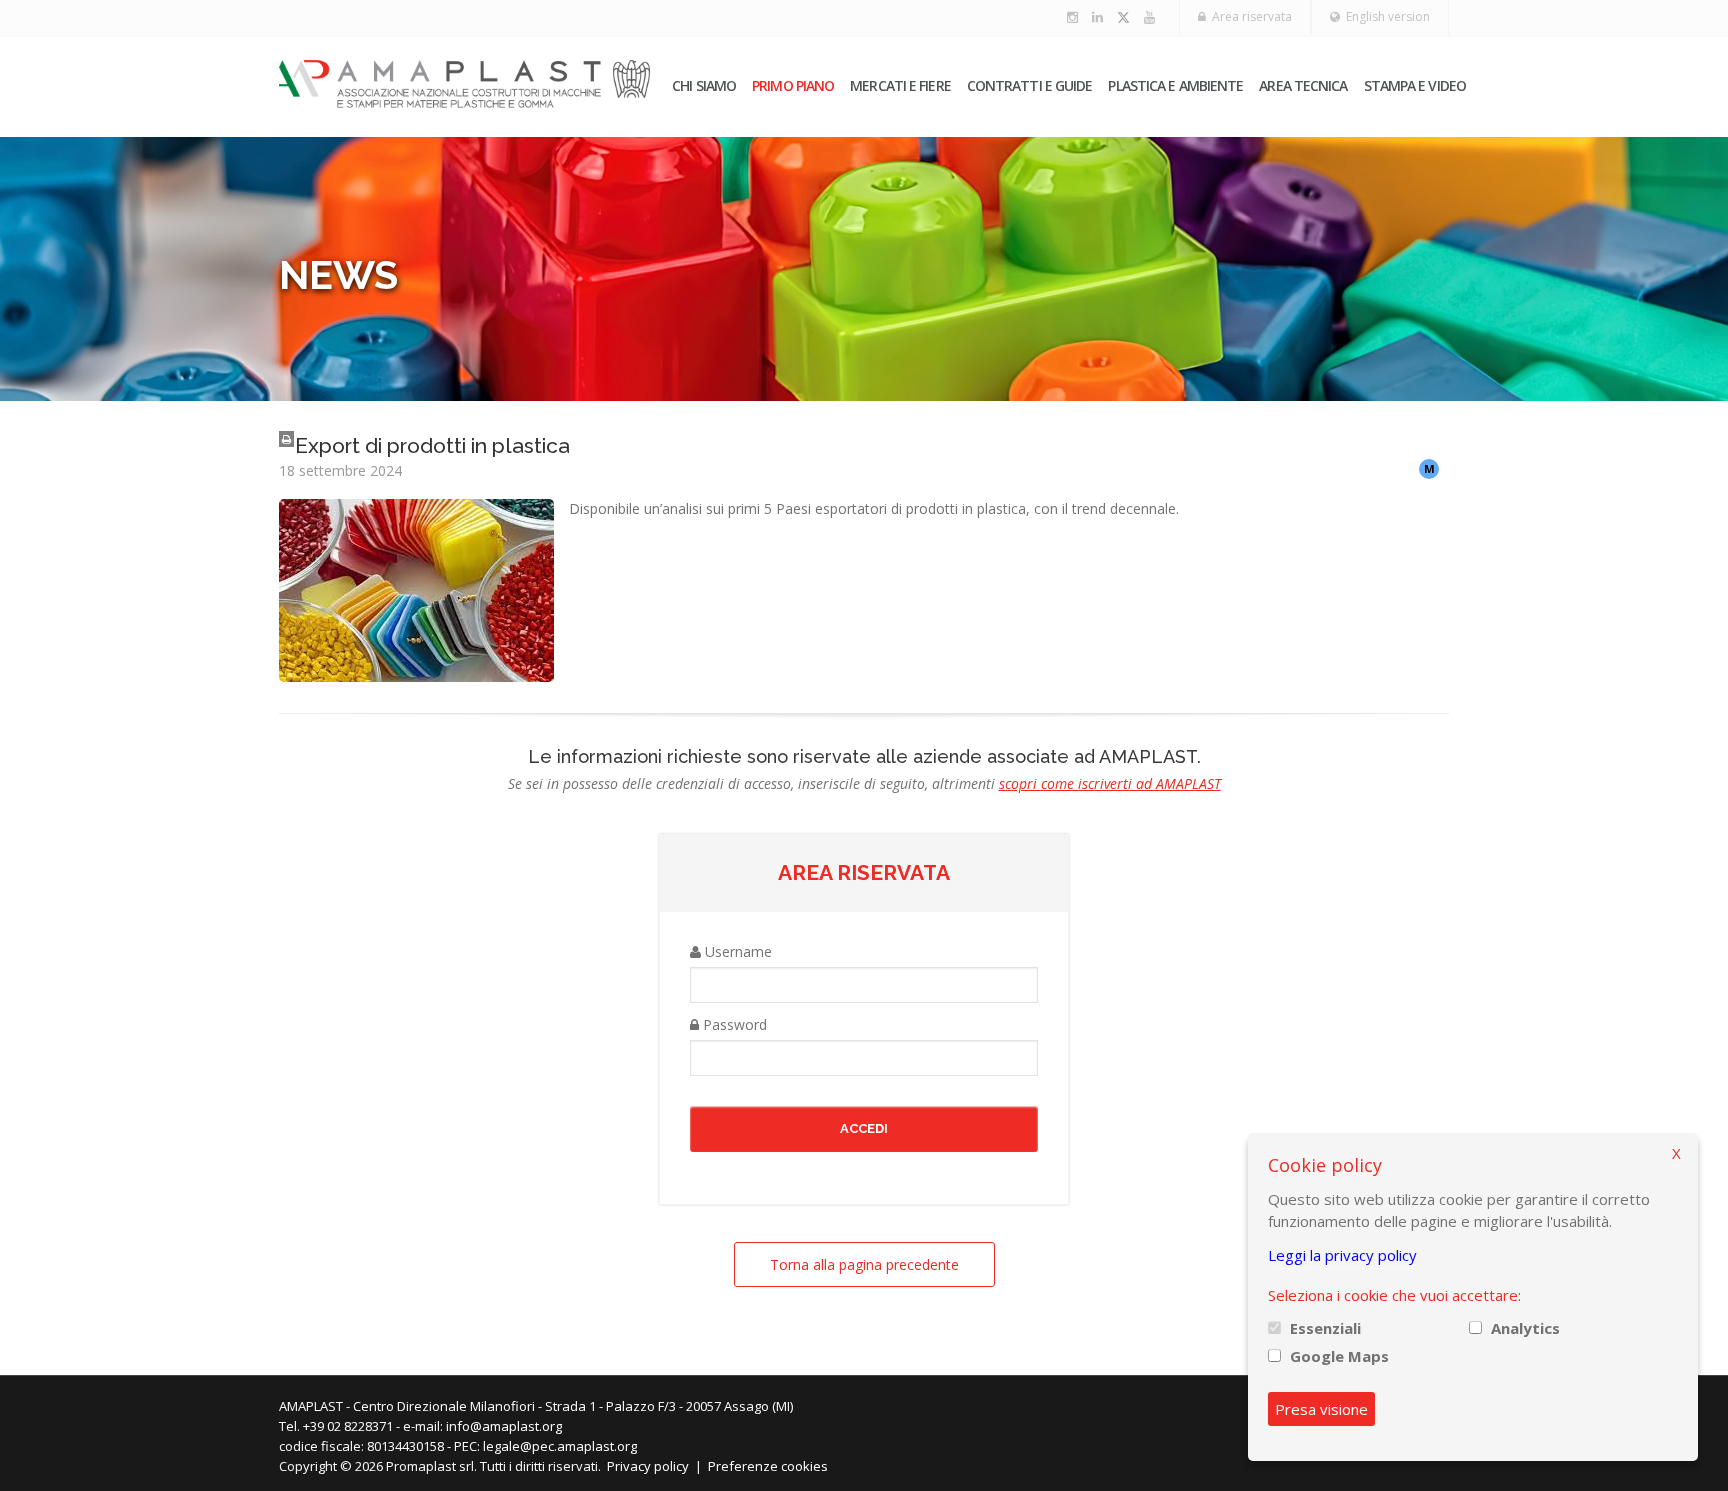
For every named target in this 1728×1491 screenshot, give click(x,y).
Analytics (1525, 1328)
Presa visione (1321, 1409)
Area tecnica (1303, 85)
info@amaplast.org (504, 1426)
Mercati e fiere (900, 85)
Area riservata (1249, 16)
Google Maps (1339, 1356)
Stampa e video (1415, 85)
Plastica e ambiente (1175, 85)
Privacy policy (648, 1466)
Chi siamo (704, 85)
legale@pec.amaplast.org (560, 1446)
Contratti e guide (1030, 85)
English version (1385, 16)
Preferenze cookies (768, 1466)
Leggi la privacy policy (1342, 1255)
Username (736, 951)
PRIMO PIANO (793, 85)
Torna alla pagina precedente (864, 1264)
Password (733, 1024)
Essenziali (1325, 1328)
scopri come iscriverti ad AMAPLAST (1110, 783)
